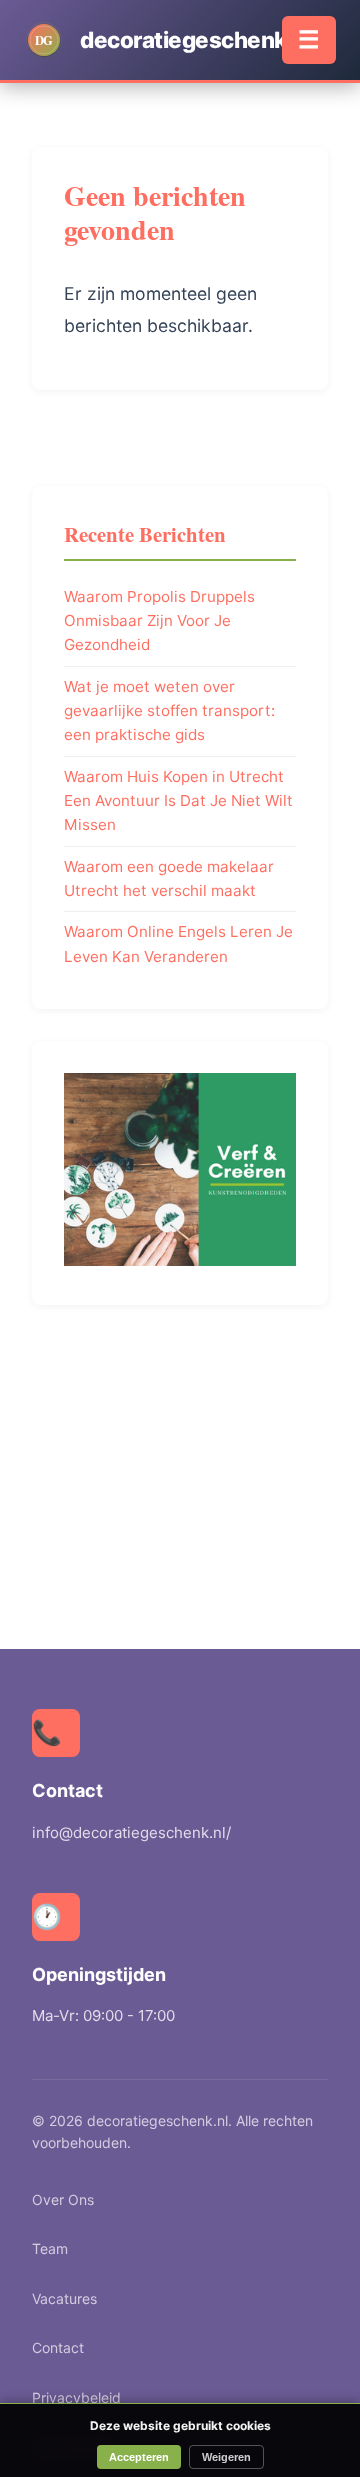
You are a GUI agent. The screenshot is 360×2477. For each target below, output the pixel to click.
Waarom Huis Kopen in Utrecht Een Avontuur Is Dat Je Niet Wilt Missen (178, 801)
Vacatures (64, 2298)
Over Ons (63, 2199)
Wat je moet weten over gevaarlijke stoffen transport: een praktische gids (169, 711)
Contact (58, 2347)
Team (50, 2248)
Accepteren (139, 2457)
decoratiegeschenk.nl (196, 39)
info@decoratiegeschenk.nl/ (131, 1832)
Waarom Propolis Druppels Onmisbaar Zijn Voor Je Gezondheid (159, 621)
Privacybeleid (76, 2397)
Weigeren (226, 2457)
